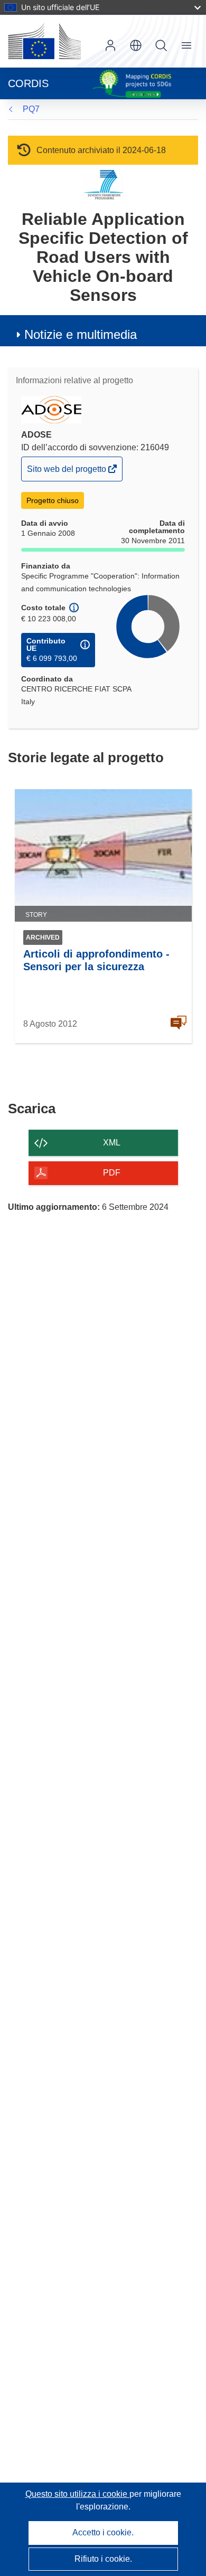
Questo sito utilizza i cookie (77, 2494)
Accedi (110, 45)
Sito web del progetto (67, 472)
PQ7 (31, 109)
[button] (136, 45)
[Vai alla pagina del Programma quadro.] (103, 184)
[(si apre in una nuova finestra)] (44, 41)
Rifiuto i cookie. (103, 2559)
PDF (112, 1173)
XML (112, 1143)
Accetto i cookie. (103, 2532)
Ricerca (161, 45)
